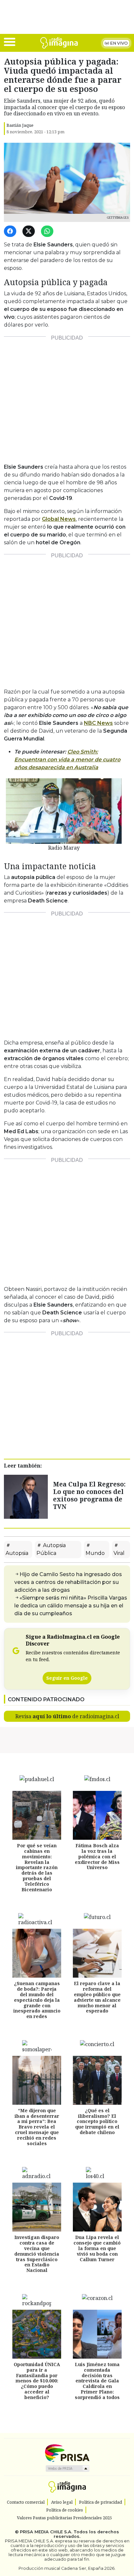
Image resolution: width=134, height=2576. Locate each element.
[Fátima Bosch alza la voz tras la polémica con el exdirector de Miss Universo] (97, 1815)
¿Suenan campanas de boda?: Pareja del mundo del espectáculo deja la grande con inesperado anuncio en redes (37, 2000)
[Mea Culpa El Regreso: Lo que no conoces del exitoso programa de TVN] (26, 1496)
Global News (59, 519)
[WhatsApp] (48, 232)
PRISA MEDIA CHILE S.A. (46, 2532)
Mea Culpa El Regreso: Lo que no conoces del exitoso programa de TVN (89, 1495)
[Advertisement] (67, 397)
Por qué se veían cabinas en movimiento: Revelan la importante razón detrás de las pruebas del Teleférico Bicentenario (37, 1867)
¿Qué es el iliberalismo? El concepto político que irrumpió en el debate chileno (97, 2121)
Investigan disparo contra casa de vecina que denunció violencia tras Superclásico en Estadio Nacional (37, 2254)
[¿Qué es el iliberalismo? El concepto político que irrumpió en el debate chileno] (97, 2080)
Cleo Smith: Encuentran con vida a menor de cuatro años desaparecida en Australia (67, 760)
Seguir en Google (67, 1678)
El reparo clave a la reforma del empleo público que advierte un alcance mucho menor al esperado (97, 1997)
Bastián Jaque (20, 125)
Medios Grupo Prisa (67, 2468)
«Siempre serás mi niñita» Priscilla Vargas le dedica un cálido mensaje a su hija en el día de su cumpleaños (71, 1606)
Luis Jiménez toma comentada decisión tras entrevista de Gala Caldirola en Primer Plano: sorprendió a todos (97, 2381)
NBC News (98, 723)
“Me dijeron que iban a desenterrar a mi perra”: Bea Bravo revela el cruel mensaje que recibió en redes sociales (37, 2127)
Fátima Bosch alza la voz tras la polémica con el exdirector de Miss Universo (97, 1856)
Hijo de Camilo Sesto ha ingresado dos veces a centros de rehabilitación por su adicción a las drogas (68, 1582)
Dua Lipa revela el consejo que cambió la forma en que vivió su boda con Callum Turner (97, 2248)
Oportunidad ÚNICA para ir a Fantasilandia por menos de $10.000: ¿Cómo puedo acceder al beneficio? (37, 2381)
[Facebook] (11, 232)
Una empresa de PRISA (67, 2453)
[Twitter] (30, 232)
